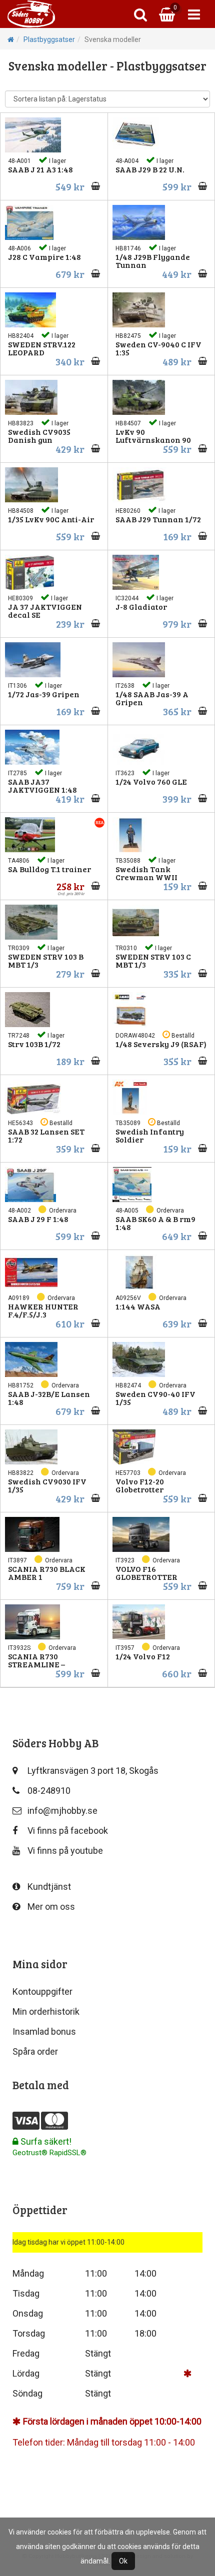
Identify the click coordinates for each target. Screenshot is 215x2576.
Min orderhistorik (46, 2011)
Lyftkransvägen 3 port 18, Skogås (93, 1771)
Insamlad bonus (44, 2031)
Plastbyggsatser (49, 39)
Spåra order (35, 2051)
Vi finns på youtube (65, 1851)
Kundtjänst (49, 1887)
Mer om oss (51, 1907)
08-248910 (49, 1791)
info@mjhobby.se (62, 1811)
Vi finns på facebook (68, 1831)
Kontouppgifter (42, 1991)
